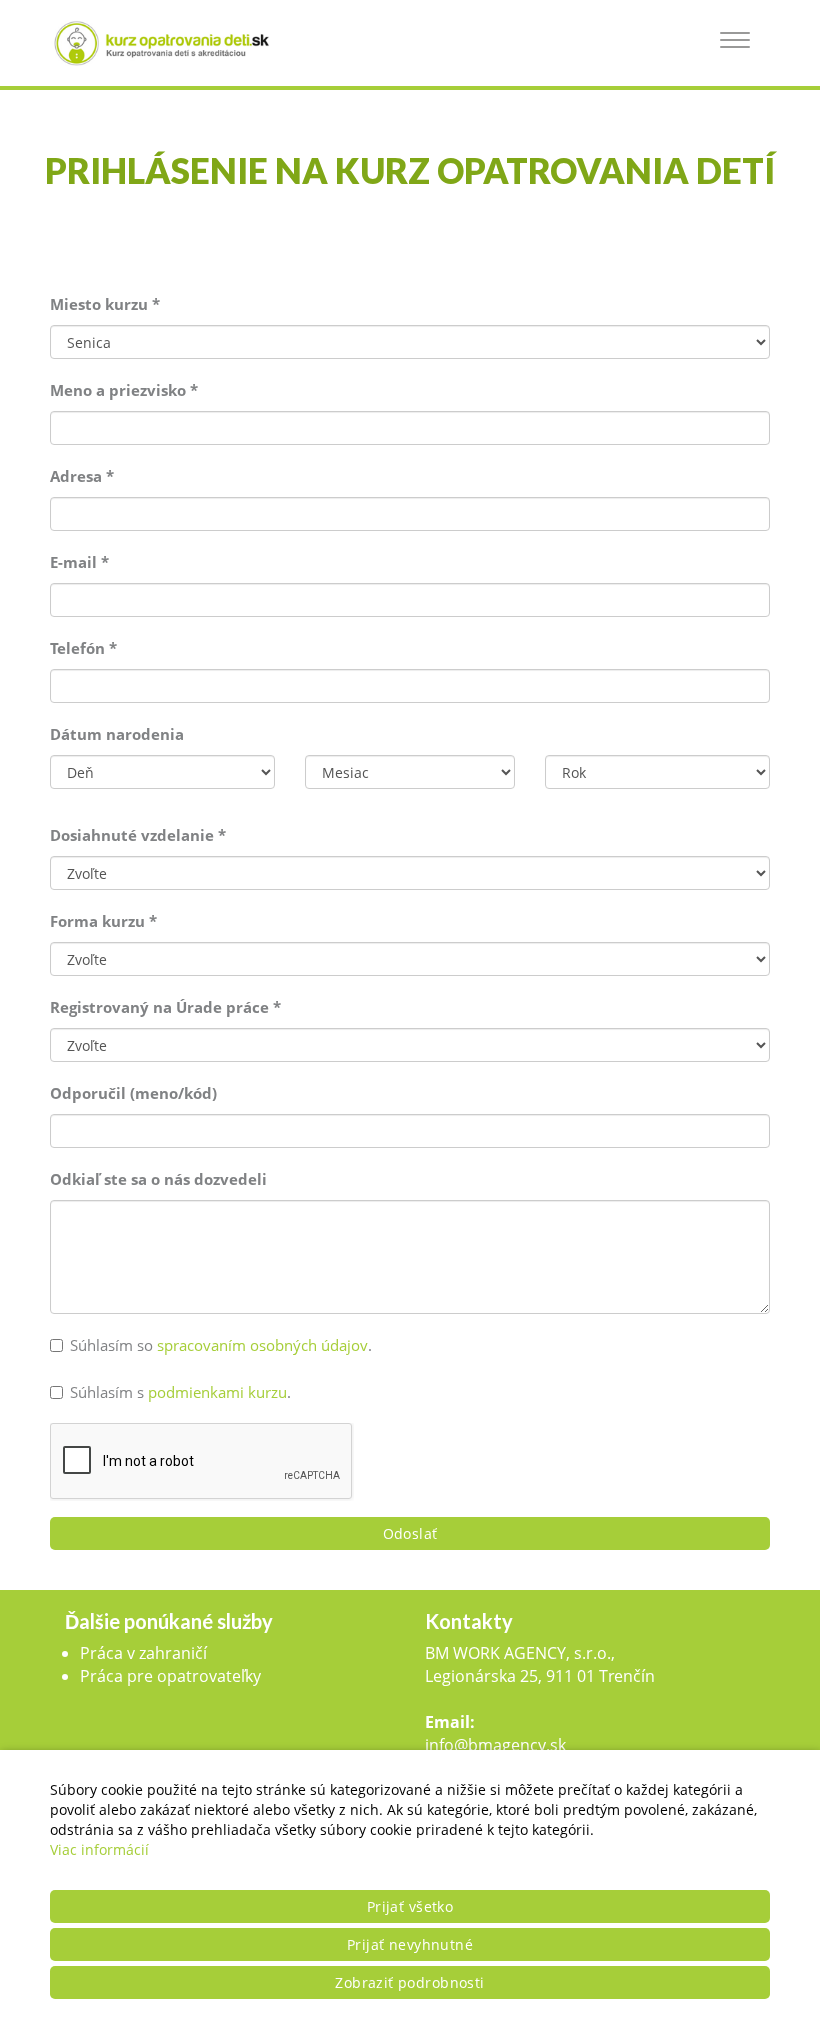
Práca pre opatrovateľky (170, 1676)
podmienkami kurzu (217, 1392)
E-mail (79, 562)
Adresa (82, 476)
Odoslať (410, 1533)
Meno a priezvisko (124, 390)
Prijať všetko (410, 1906)
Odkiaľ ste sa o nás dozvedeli (158, 1179)
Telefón (83, 648)
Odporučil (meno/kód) (133, 1093)
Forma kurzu (103, 921)
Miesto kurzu (105, 304)
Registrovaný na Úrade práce (165, 1007)
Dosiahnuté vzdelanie (138, 835)
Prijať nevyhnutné (410, 1944)
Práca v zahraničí (143, 1653)
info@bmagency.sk (495, 1745)
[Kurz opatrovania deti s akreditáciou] (170, 43)
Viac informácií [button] (99, 1849)
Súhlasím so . (221, 1345)
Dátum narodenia (117, 734)
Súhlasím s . (180, 1392)
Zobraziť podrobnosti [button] (409, 1982)
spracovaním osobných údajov (262, 1345)
